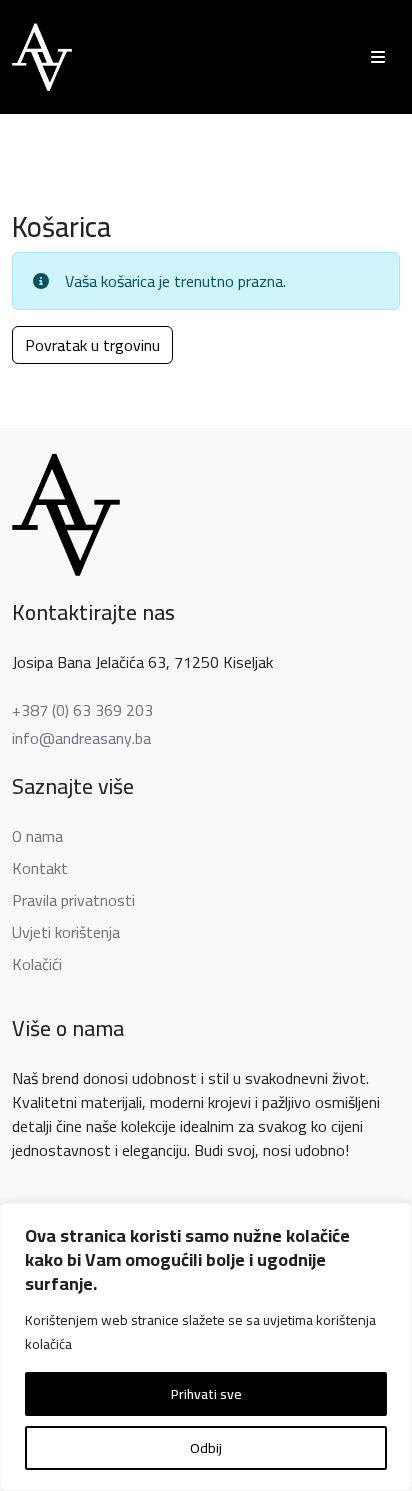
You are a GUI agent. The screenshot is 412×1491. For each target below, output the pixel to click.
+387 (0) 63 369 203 (82, 710)
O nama (37, 836)
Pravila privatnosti (73, 900)
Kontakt (40, 868)
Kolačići (37, 964)
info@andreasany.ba (81, 738)
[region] (206, 1347)
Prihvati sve (206, 1394)
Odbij (206, 1448)
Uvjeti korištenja (66, 932)
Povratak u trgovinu (92, 345)
